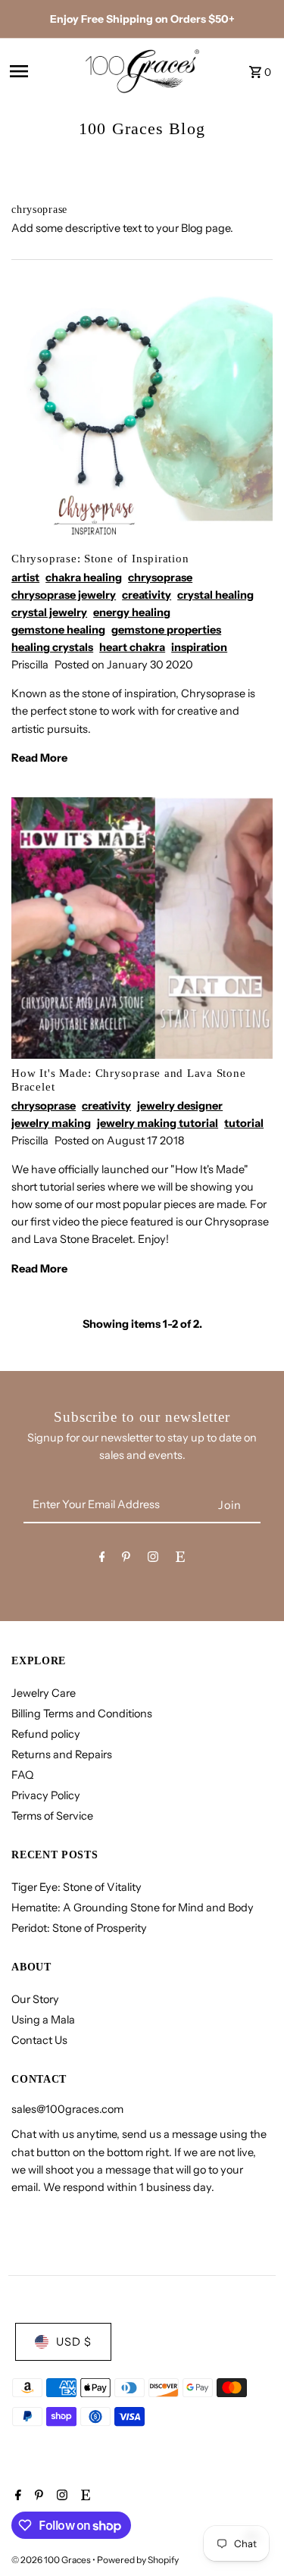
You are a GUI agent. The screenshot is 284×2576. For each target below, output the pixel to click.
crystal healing (215, 595)
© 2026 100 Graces (52, 2560)
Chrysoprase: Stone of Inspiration (100, 558)
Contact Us (39, 2040)
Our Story (35, 1999)
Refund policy (46, 1734)
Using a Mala (43, 2020)
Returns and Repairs (62, 1754)
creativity (147, 595)
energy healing (132, 612)
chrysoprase (160, 577)
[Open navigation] (42, 71)
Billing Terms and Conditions (82, 1714)
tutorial (244, 1123)
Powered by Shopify (138, 2560)
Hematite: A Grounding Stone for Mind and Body (133, 1908)
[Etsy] (180, 1559)
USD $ (74, 2342)
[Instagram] (153, 1559)
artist (25, 577)
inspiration (199, 647)
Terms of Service (52, 1816)
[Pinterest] (126, 1559)
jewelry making (51, 1123)
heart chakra (132, 647)
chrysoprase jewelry (64, 595)
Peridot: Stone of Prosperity (79, 1928)
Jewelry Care (44, 1693)
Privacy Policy (46, 1795)
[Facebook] (102, 1559)
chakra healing (84, 577)
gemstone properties (166, 630)
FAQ (22, 1775)
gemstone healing (58, 630)
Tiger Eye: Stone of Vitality (76, 1887)
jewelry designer (180, 1106)
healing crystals (52, 647)
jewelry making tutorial (158, 1123)
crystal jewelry (49, 612)
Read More (39, 758)
